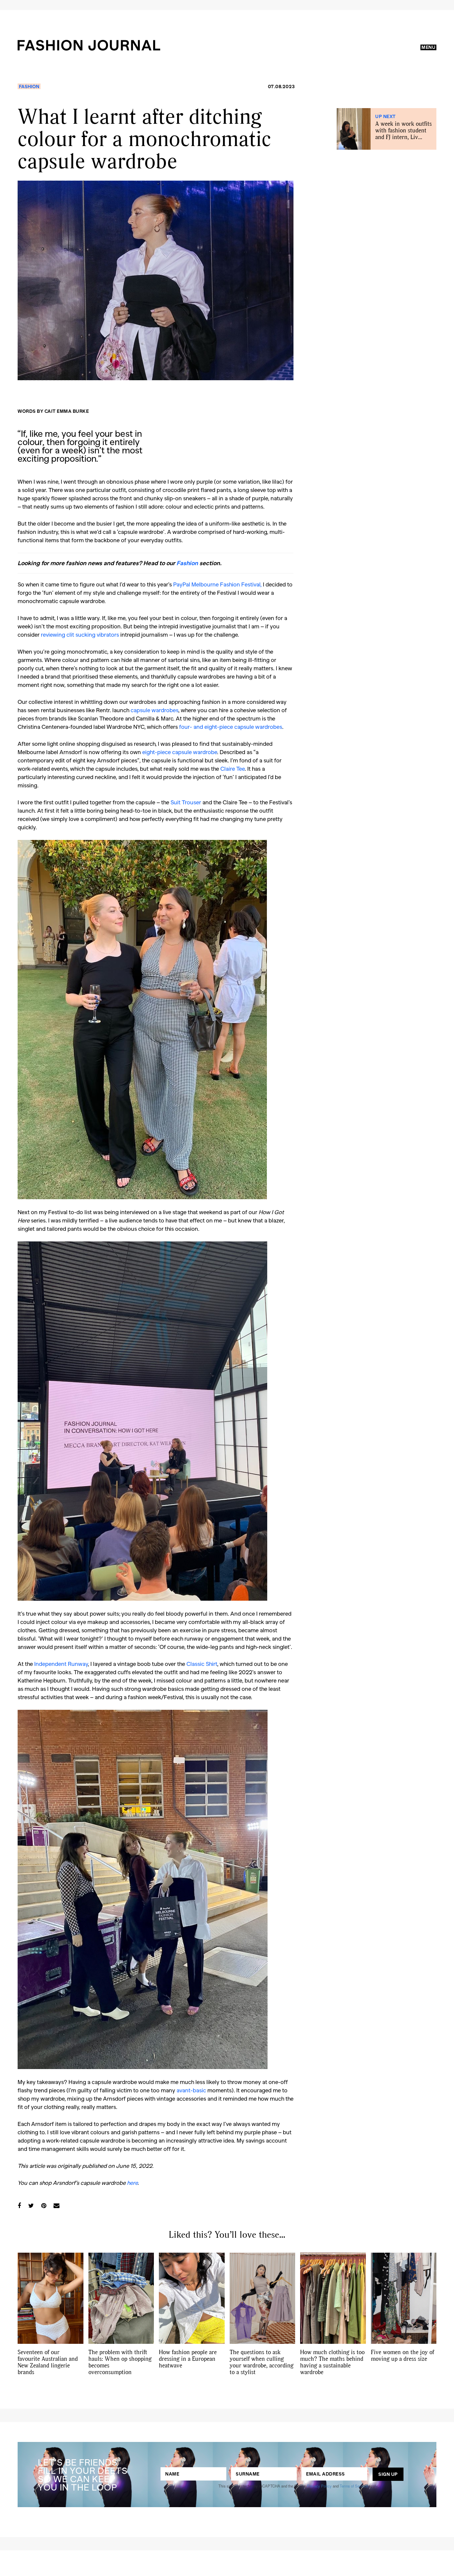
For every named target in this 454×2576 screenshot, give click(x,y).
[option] (156, 280)
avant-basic (191, 2090)
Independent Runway (61, 1664)
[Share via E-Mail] (57, 2205)
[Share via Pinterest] (44, 2205)
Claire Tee (232, 768)
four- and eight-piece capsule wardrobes (231, 726)
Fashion (29, 86)
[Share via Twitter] (31, 2205)
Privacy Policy (319, 2486)
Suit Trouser (186, 802)
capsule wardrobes (154, 710)
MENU (428, 47)
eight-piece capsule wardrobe (180, 752)
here (132, 2182)
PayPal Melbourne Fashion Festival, (217, 584)
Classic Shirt (202, 1664)
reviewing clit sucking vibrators (80, 634)
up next (386, 116)
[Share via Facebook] (19, 2205)
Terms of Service (354, 2486)
